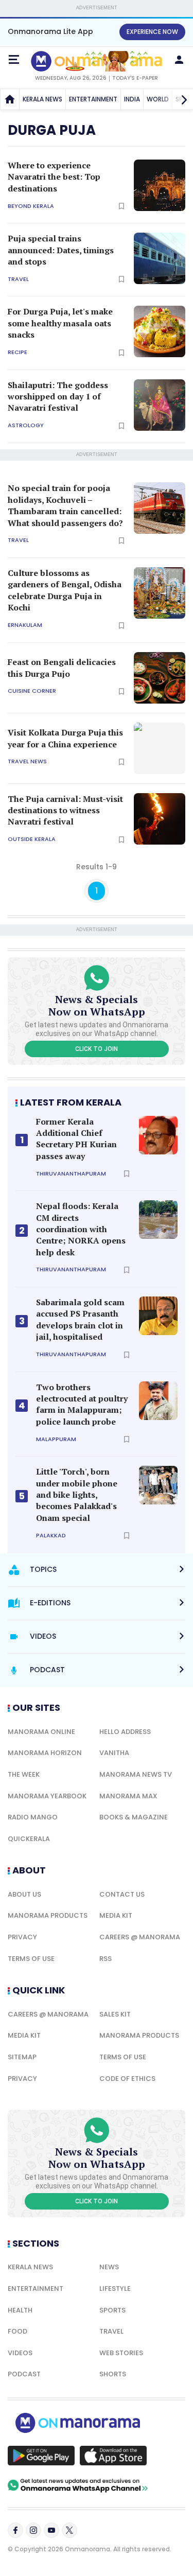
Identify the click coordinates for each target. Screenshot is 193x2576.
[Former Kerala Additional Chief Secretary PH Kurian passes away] (158, 1135)
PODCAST (24, 2374)
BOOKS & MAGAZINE (134, 1817)
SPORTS (112, 2310)
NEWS (109, 2267)
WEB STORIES (121, 2353)
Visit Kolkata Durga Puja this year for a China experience (65, 738)
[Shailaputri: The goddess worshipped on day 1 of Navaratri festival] (160, 405)
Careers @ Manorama (140, 1937)
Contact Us (122, 1894)
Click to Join (97, 1049)
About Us (24, 1894)
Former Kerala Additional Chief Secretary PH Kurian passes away (76, 1139)
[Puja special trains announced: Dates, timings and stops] (160, 258)
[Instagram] (33, 2530)
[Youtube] (51, 2530)
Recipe (17, 352)
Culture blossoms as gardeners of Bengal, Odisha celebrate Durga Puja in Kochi (65, 590)
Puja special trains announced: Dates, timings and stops (61, 250)
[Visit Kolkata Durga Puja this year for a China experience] (160, 748)
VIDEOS (20, 2353)
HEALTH (20, 2310)
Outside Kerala (32, 839)
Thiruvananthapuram (71, 1174)
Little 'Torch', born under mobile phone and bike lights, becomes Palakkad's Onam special (77, 1495)
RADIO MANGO (33, 1817)
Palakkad (51, 1536)
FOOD (17, 2331)
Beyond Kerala (31, 206)
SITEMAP (22, 2057)
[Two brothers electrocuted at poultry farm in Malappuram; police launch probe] (158, 1401)
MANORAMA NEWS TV (136, 1774)
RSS (106, 1959)
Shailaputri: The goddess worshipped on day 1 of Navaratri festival (58, 397)
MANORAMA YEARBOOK (47, 1796)
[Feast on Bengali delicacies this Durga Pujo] (160, 678)
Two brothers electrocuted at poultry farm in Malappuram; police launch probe (82, 1404)
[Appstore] (113, 2456)
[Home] (10, 99)
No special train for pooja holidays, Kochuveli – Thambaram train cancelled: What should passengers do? (65, 505)
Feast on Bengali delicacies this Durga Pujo (62, 668)
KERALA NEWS (42, 99)
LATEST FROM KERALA (71, 1102)
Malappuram (56, 1439)
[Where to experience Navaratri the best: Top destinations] (160, 185)
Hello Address (125, 1732)
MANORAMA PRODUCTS (48, 1915)
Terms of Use (31, 1959)
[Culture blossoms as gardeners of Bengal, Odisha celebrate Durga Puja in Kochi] (160, 593)
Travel (18, 279)
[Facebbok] (15, 2530)
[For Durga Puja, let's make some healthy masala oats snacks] (160, 331)
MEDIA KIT (116, 1915)
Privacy (22, 1937)
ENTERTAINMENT (93, 99)
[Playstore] (41, 2456)
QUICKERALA (29, 1839)
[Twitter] (69, 2530)
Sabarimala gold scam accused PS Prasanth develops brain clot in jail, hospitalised (80, 1319)
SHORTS (113, 2374)
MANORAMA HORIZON (45, 1753)
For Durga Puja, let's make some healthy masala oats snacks (60, 323)
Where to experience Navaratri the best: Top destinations (54, 177)
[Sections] (14, 60)
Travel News (27, 761)
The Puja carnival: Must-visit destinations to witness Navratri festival (65, 810)
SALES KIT (115, 2014)
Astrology (26, 425)
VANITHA (114, 1753)
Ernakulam (25, 625)
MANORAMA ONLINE (41, 1732)
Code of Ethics (127, 2079)
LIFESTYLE (115, 2289)
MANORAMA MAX (128, 1796)
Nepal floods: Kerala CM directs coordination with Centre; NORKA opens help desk (81, 1229)
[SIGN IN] (179, 60)
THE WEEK (24, 1774)
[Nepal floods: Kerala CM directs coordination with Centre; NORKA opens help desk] (158, 1220)
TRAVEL (111, 2331)
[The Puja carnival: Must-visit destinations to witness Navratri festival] (160, 819)
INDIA (132, 99)
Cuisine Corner (32, 691)
